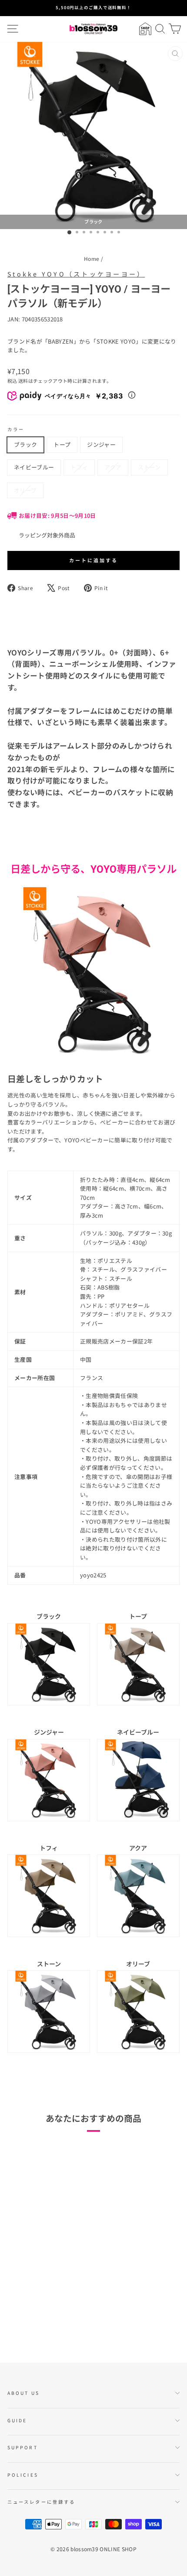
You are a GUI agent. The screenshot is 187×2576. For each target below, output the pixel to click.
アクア (113, 467)
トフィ (79, 467)
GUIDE (17, 2420)
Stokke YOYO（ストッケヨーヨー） (76, 274)
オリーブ (25, 490)
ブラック (25, 444)
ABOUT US (23, 2393)
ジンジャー (101, 444)
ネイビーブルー (34, 467)
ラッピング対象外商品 (47, 535)
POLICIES (23, 2475)
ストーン (149, 467)
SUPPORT (23, 2447)
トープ (62, 444)
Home (92, 258)
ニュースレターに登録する (41, 2502)
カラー (16, 429)
